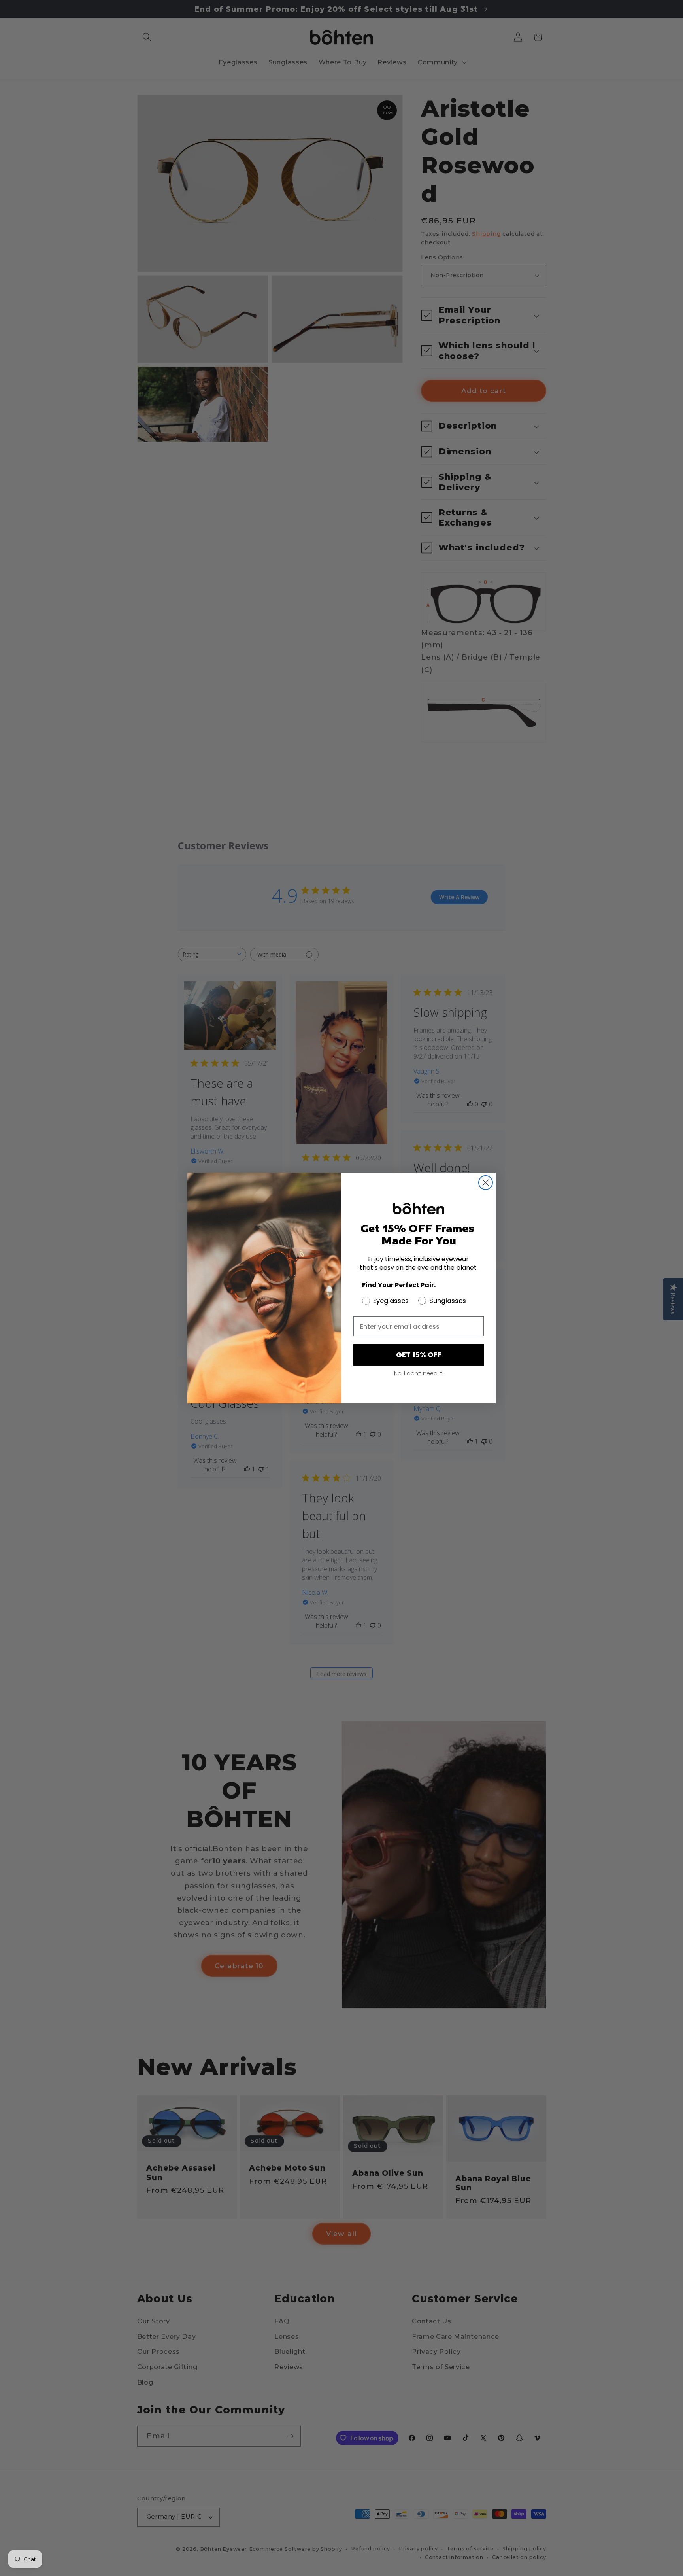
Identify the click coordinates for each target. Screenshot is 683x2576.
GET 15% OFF (419, 1355)
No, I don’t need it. (419, 1373)
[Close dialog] (486, 1183)
